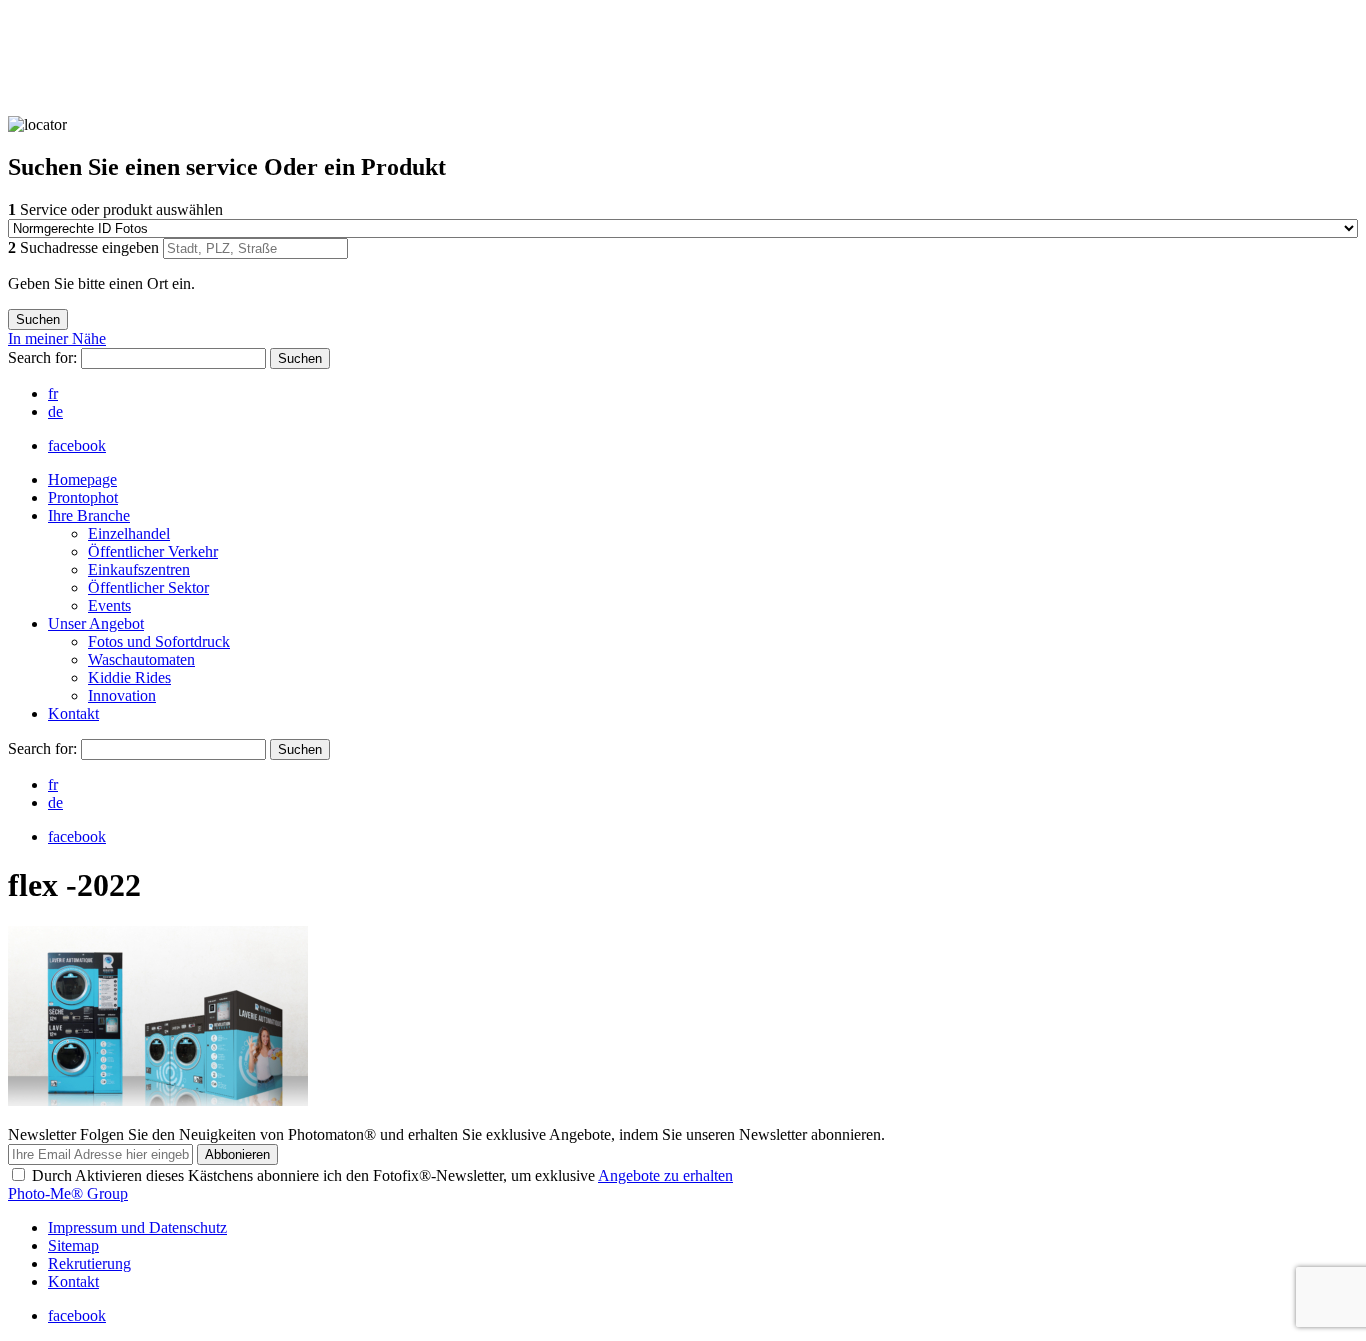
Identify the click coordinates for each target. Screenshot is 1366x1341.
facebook (77, 445)
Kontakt (73, 713)
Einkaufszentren (139, 569)
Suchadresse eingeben (85, 247)
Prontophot (83, 497)
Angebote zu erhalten (665, 1175)
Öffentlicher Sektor (148, 587)
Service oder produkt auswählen (115, 209)
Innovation (122, 695)
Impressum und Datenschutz (137, 1227)
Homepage (82, 479)
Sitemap (73, 1245)
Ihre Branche (89, 515)
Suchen (300, 358)
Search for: (44, 357)
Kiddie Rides (129, 677)
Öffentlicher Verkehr (153, 551)
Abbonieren (237, 1154)
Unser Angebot (96, 623)
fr (53, 393)
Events (109, 605)
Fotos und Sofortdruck (159, 641)
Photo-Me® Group (68, 1193)
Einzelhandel (129, 533)
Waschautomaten (141, 659)
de (55, 411)
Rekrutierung (89, 1263)
